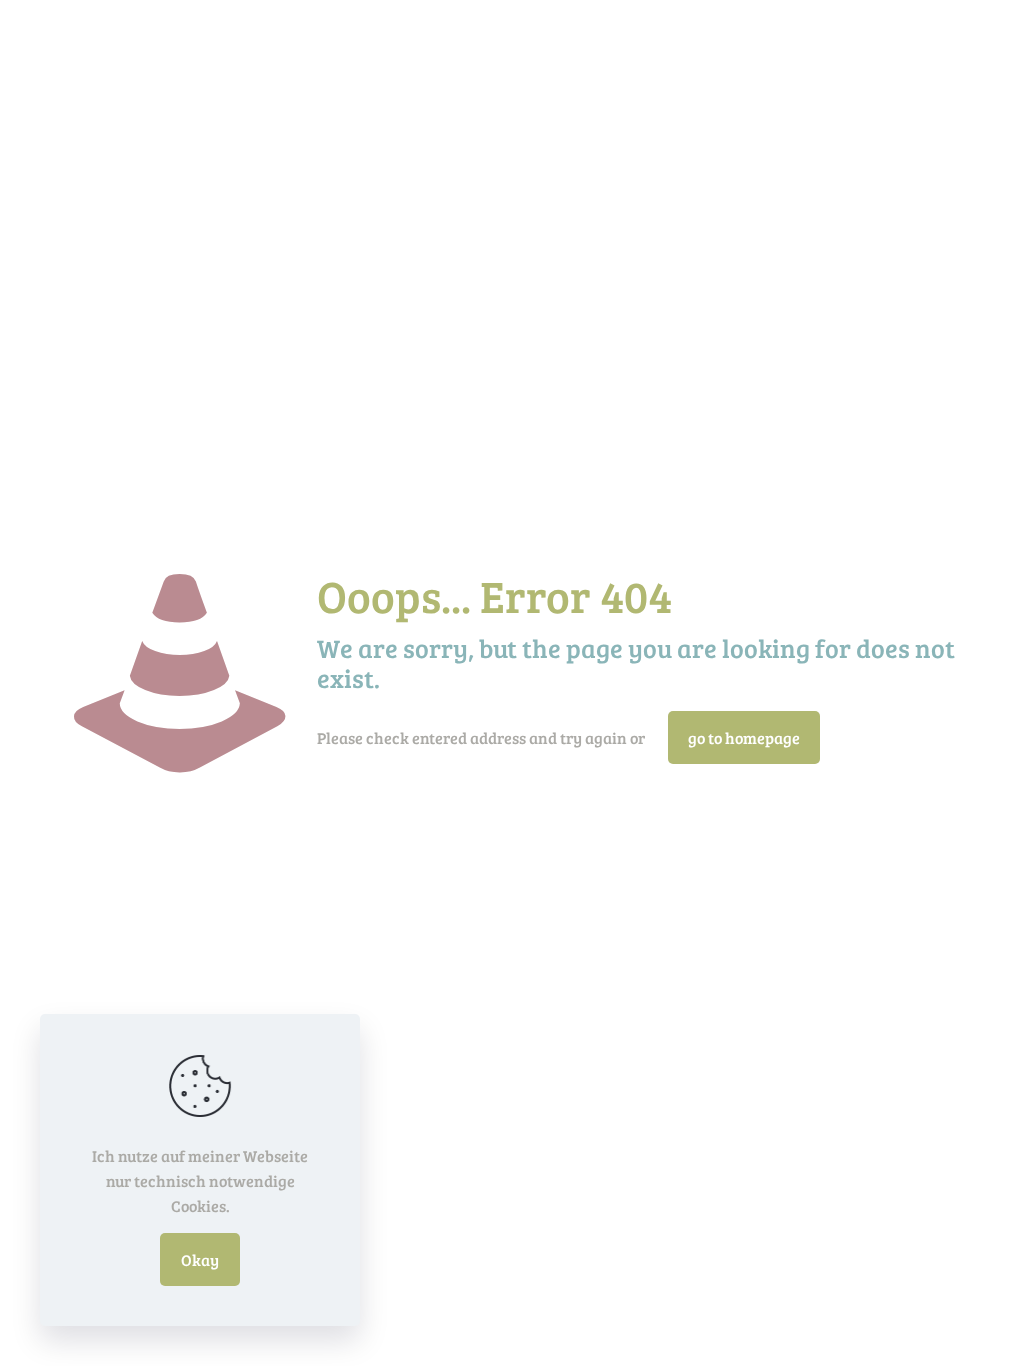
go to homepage (744, 737)
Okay (200, 1259)
